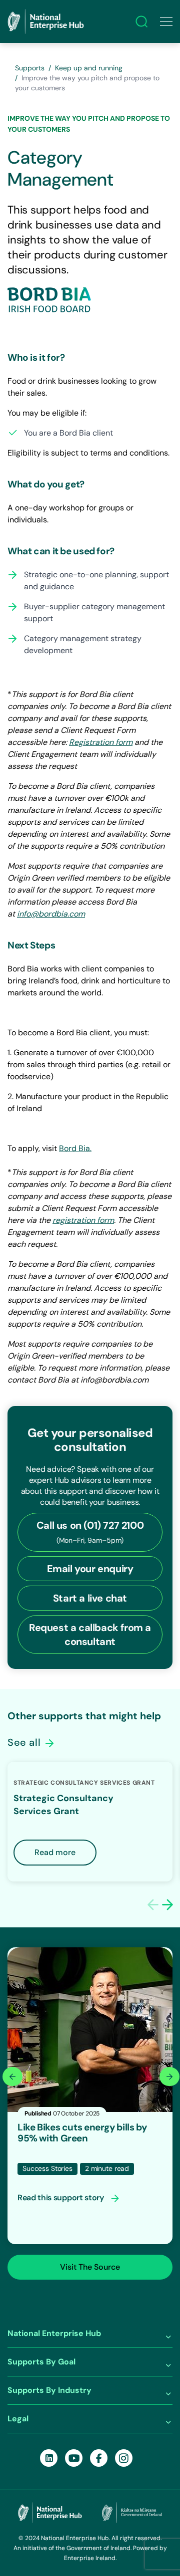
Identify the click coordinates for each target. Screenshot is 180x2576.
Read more (55, 1852)
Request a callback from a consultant (90, 1635)
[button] (167, 1904)
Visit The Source (90, 2267)
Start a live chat (90, 1598)
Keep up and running (89, 68)
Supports (30, 68)
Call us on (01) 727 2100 (90, 1532)
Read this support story (61, 2198)
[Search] (141, 21)
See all (25, 1742)
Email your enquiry (90, 1569)
